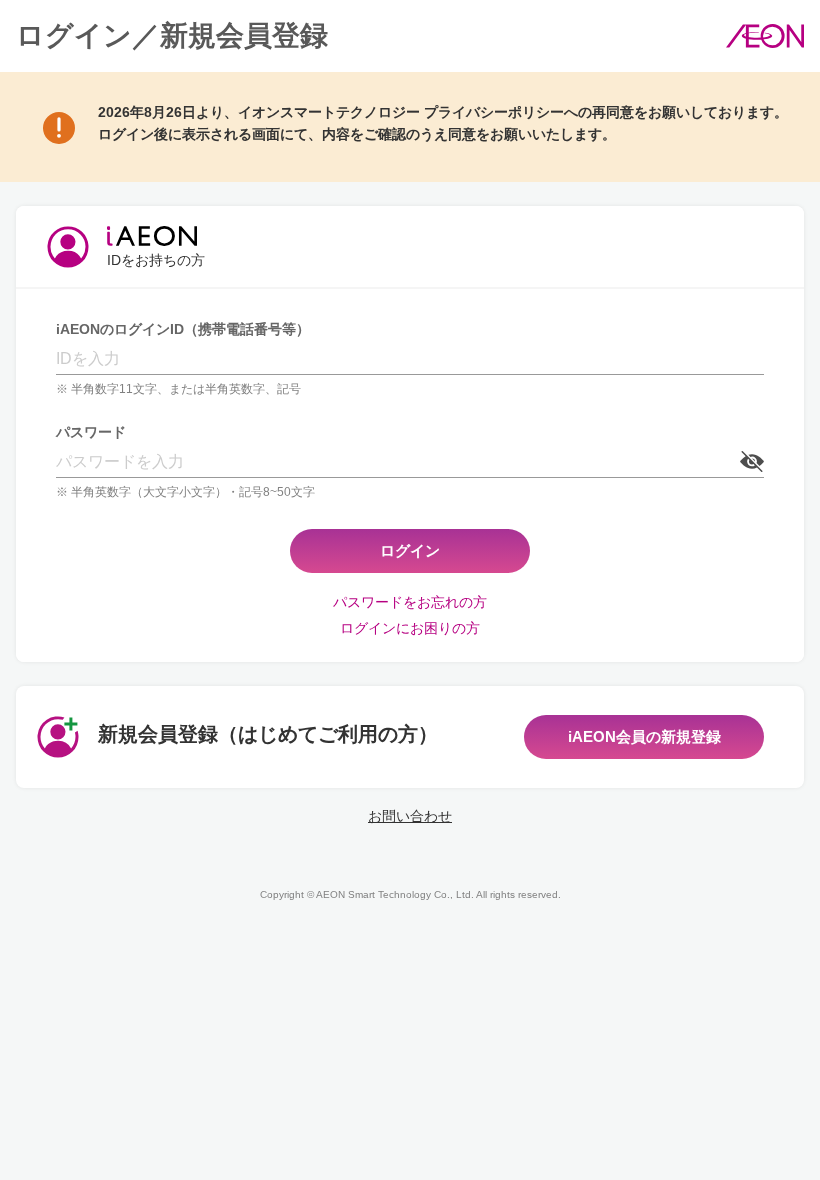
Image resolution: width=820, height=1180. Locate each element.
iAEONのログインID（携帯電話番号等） (183, 329)
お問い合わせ (410, 816)
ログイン (410, 550)
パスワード (91, 432)
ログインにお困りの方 (410, 628)
